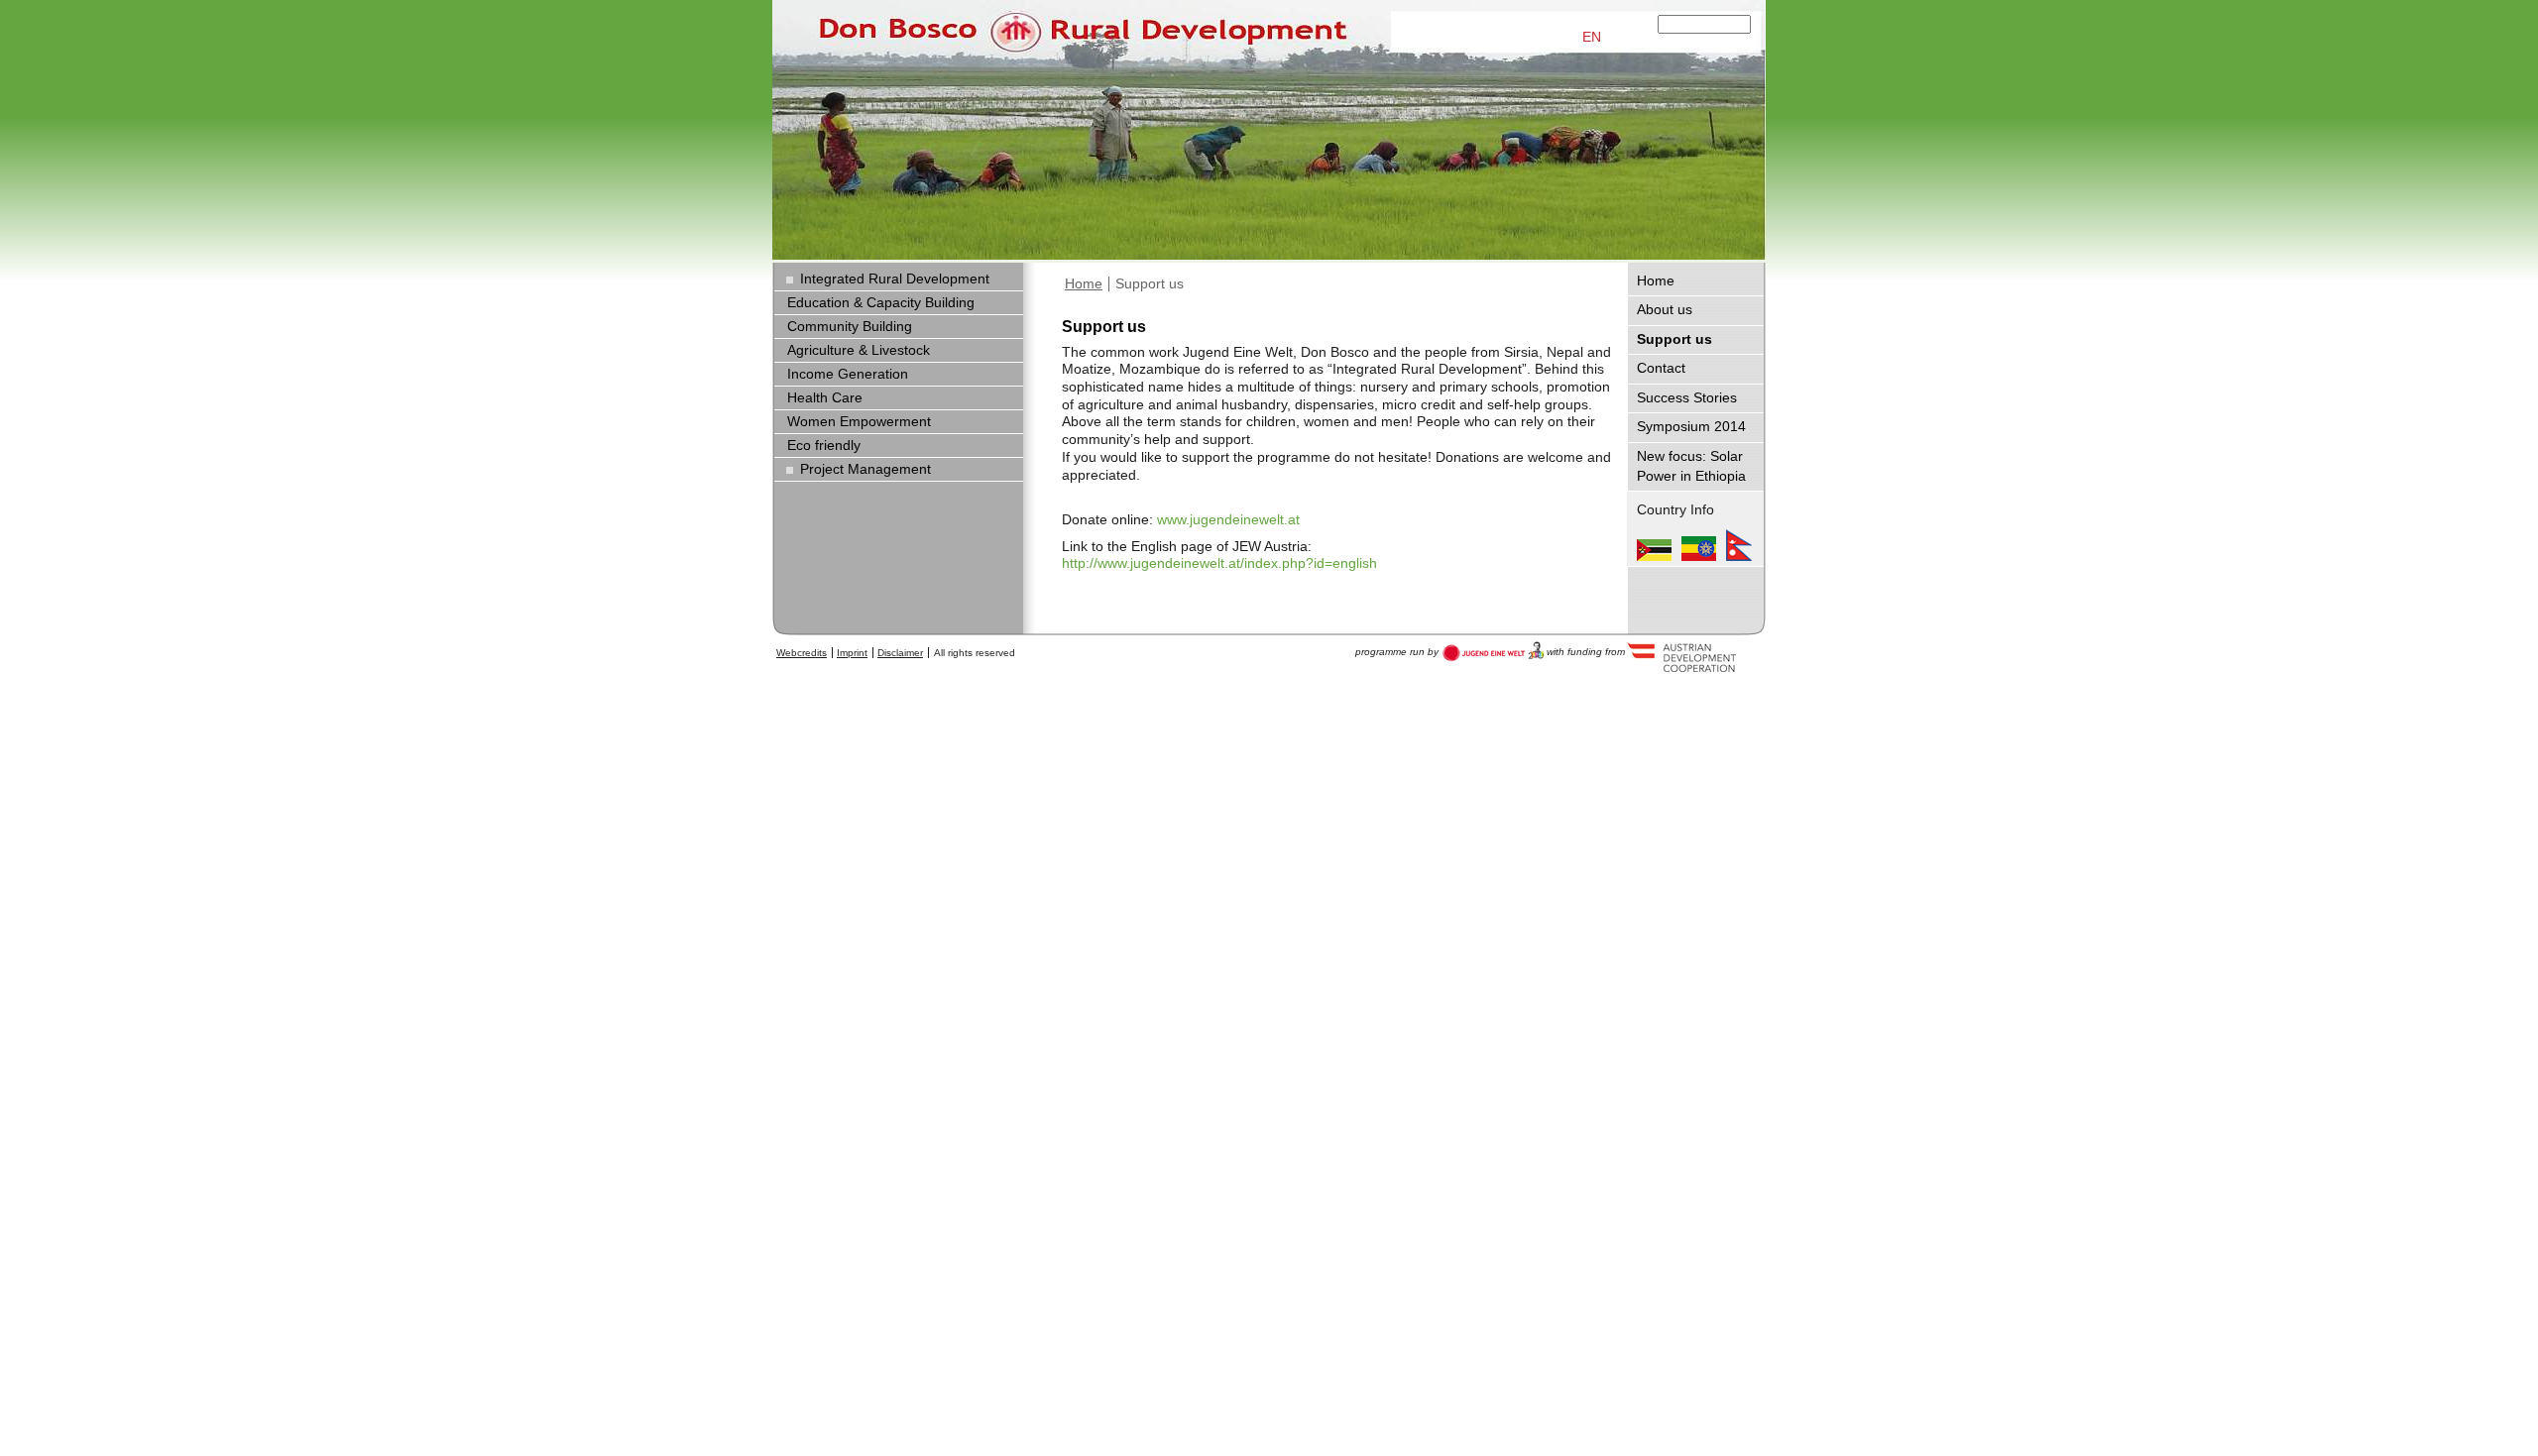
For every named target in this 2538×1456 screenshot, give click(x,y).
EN (1592, 37)
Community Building (850, 327)
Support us (1150, 284)
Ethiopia (1699, 545)
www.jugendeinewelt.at (1228, 520)
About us (1665, 310)
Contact (1661, 368)
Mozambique (1654, 545)
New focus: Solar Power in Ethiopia (1691, 466)
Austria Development (1494, 651)
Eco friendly (824, 446)
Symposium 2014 (1691, 427)
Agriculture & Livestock (859, 350)
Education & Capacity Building (881, 303)
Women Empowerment (859, 422)
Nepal (1739, 545)
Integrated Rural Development (895, 279)
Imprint (852, 653)
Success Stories (1687, 398)
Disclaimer (900, 653)
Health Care (825, 398)
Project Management (865, 469)
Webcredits (802, 653)
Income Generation (848, 374)
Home (1084, 284)
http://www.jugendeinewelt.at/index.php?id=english (1219, 563)
